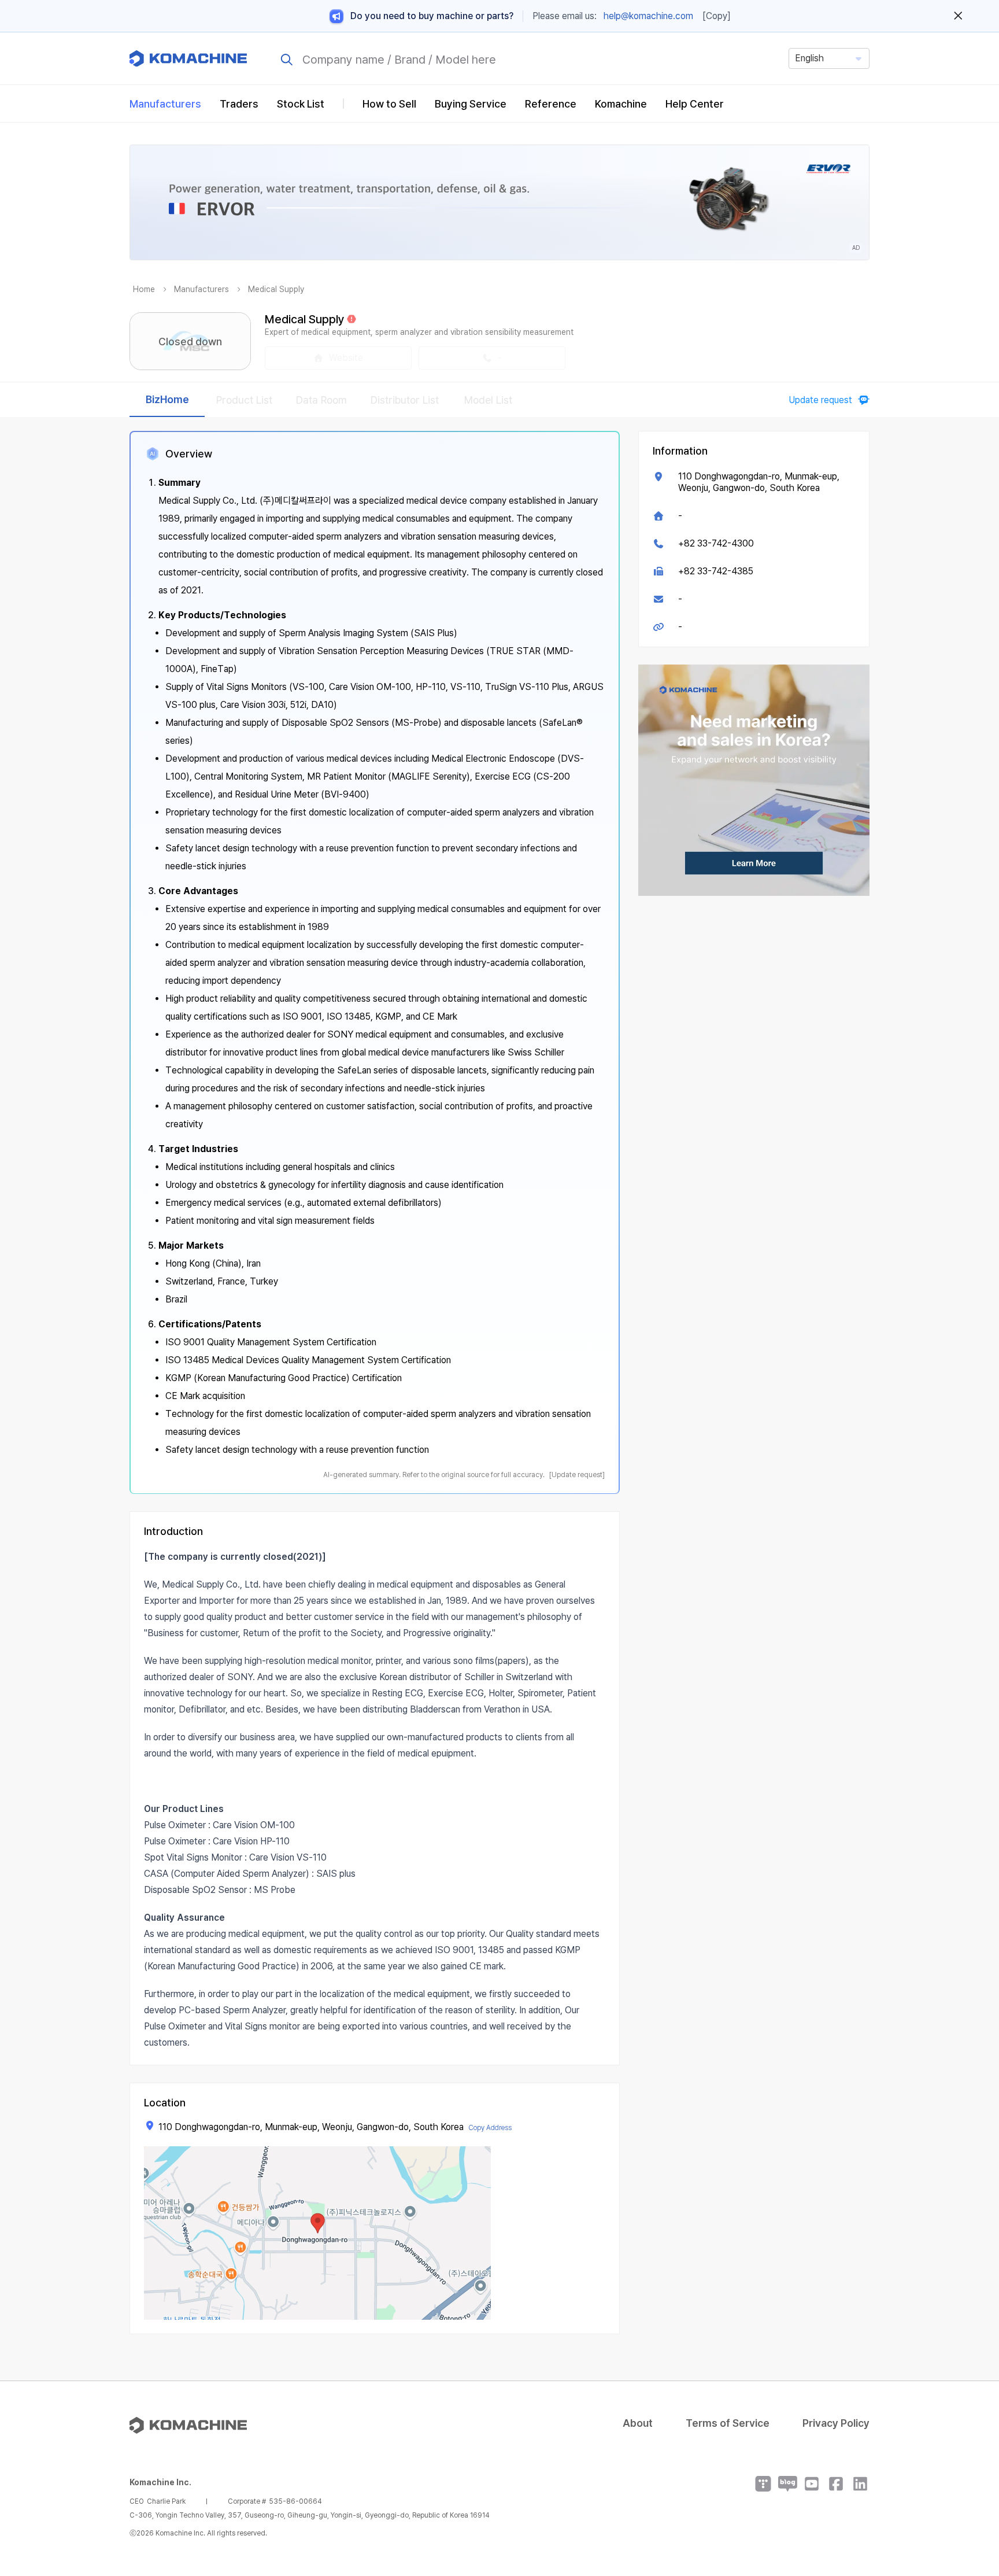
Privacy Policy (836, 2423)
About (638, 2423)
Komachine (621, 104)
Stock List (301, 104)
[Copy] (717, 16)
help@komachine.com (648, 16)
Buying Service (471, 104)
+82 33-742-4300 (716, 543)
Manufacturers (165, 104)
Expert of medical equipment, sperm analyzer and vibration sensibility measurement (419, 332)
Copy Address (490, 2128)
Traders (239, 104)
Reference (551, 104)
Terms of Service (728, 2423)
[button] (968, 2477)
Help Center (695, 104)
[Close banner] (958, 16)
